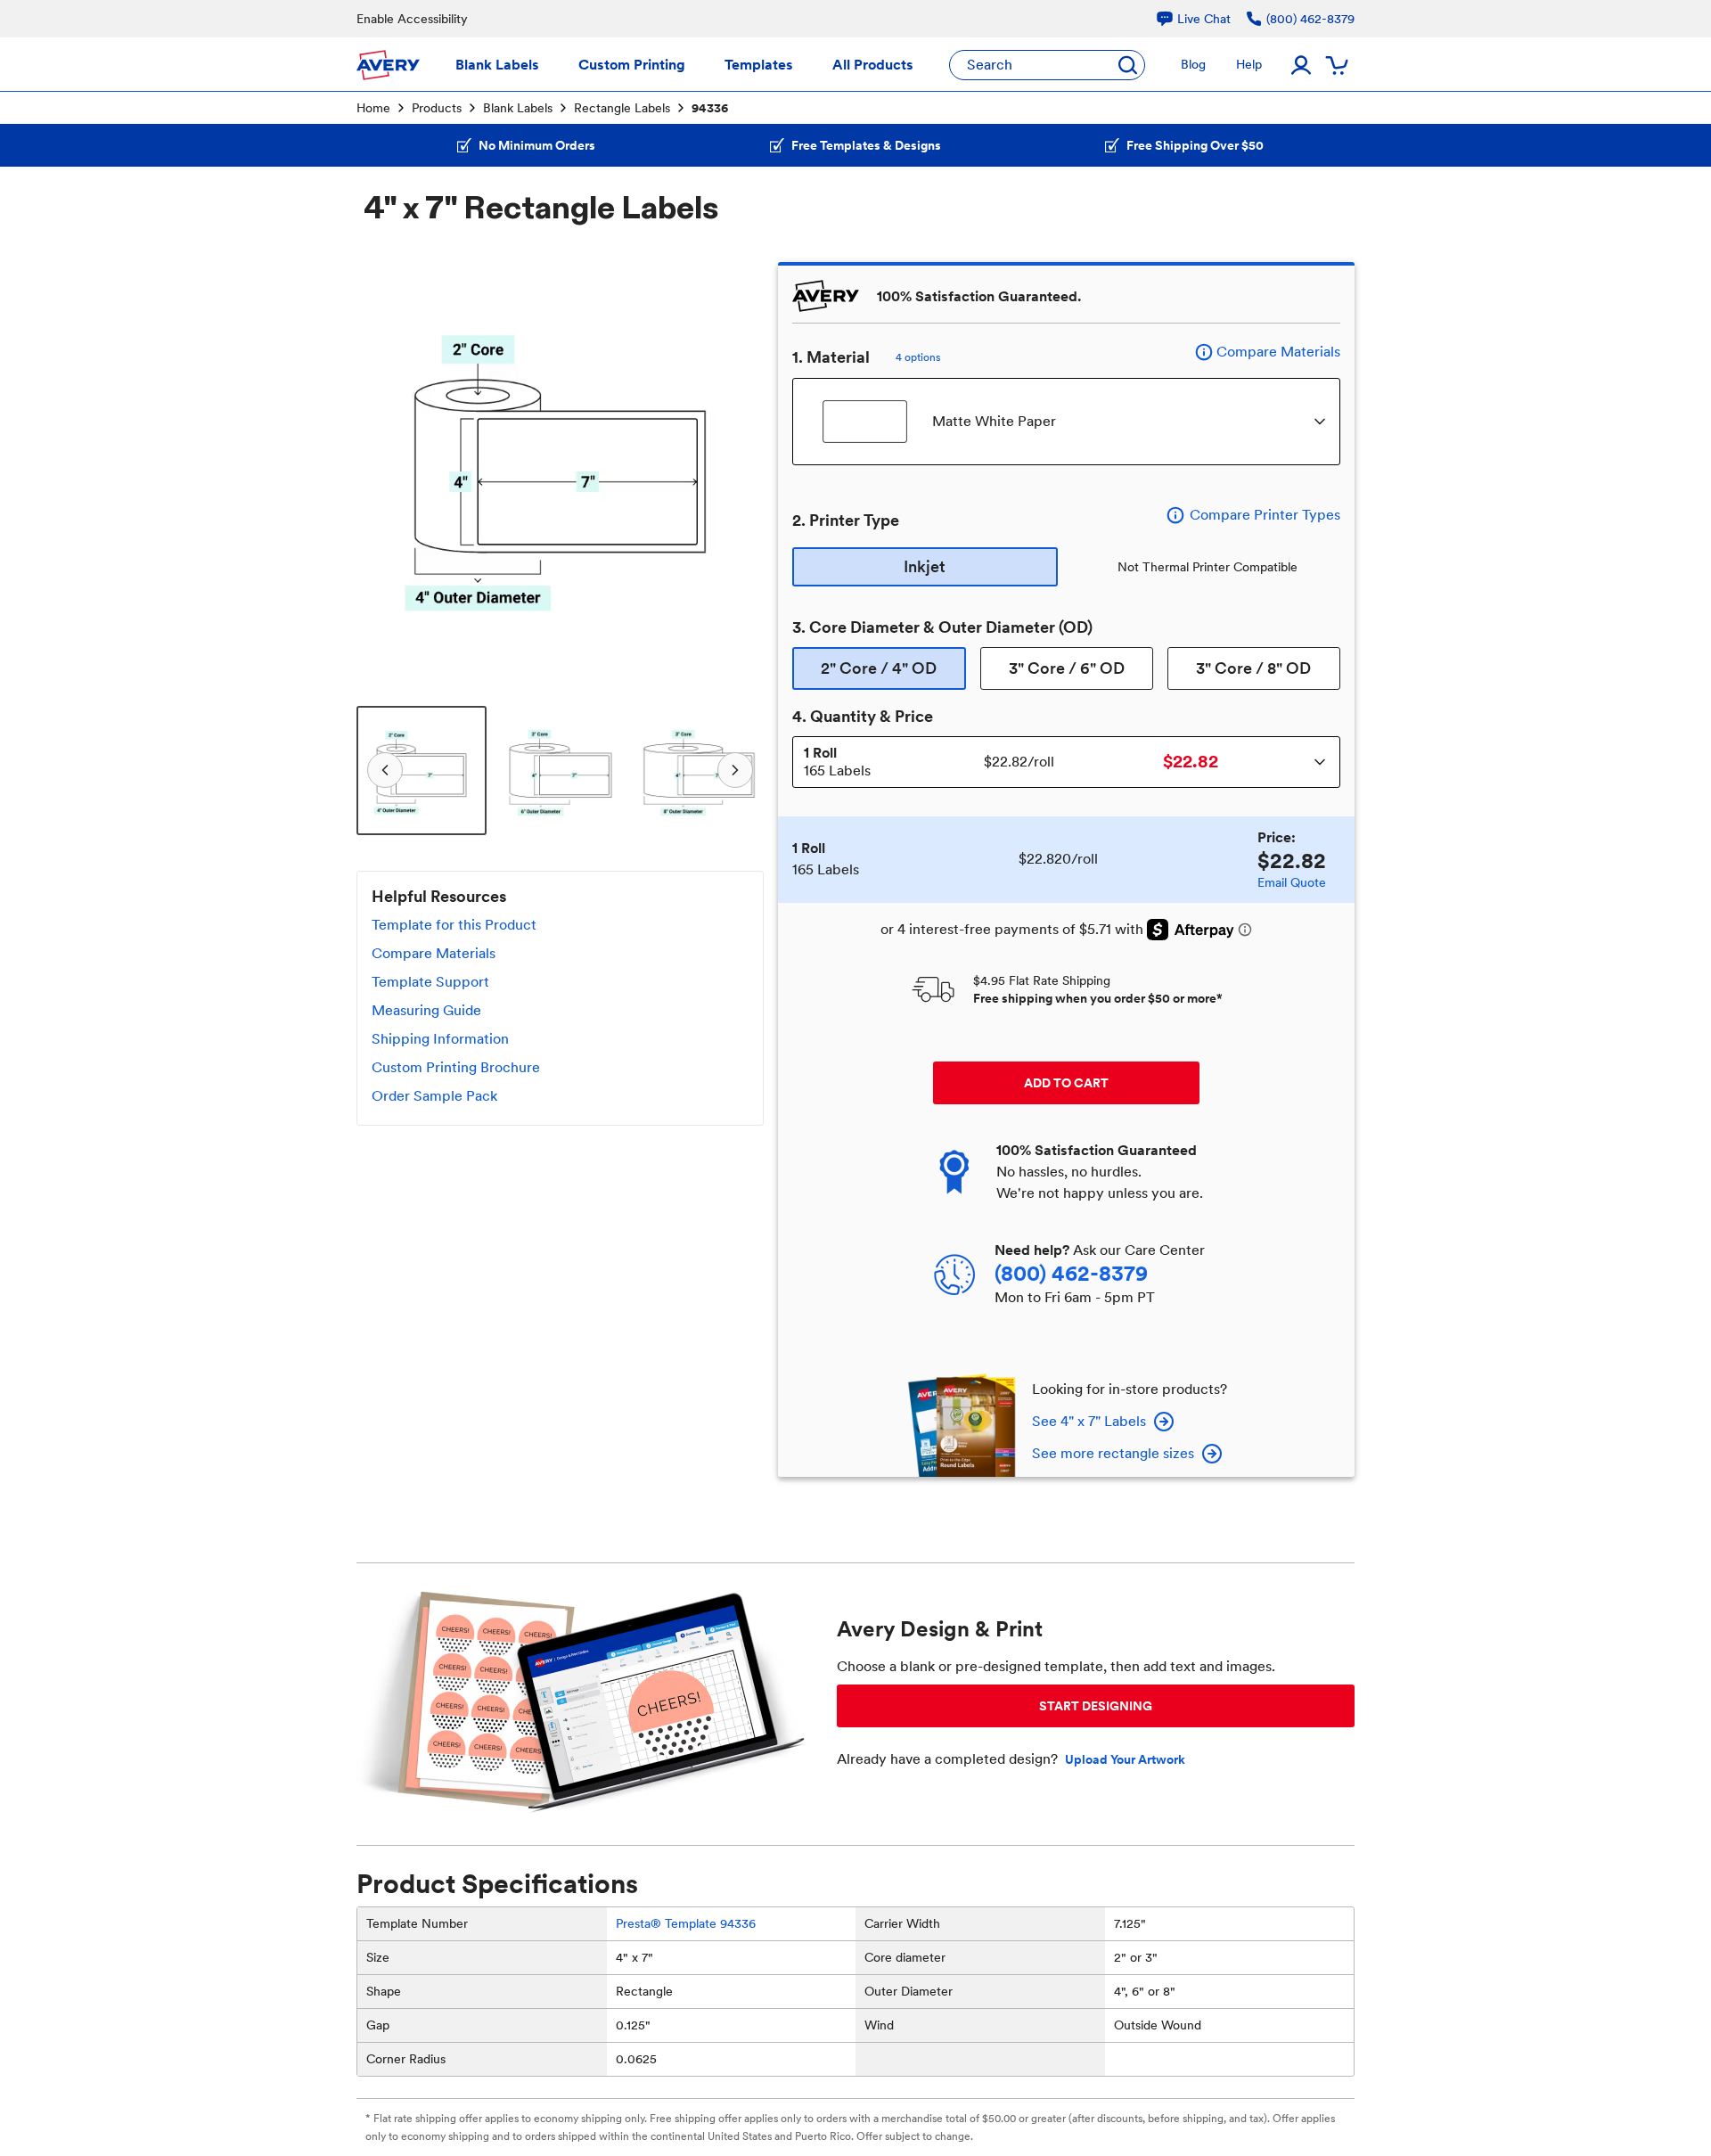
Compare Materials (434, 953)
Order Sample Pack (434, 1096)
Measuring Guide (426, 1010)
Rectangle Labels (622, 108)
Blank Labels (518, 108)
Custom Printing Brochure (456, 1067)
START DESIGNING (1096, 1706)
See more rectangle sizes (1113, 1453)
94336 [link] (710, 108)
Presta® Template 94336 (686, 1923)
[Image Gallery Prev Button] (381, 466)
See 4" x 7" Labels (1089, 1421)
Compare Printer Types (1265, 515)
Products (437, 108)
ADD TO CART (1066, 1083)
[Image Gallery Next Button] (739, 466)
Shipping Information (440, 1039)
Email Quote (1292, 882)
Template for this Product (454, 925)
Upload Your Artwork (1125, 1759)
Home (373, 108)
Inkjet (925, 566)
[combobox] (1066, 422)
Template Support (430, 982)
